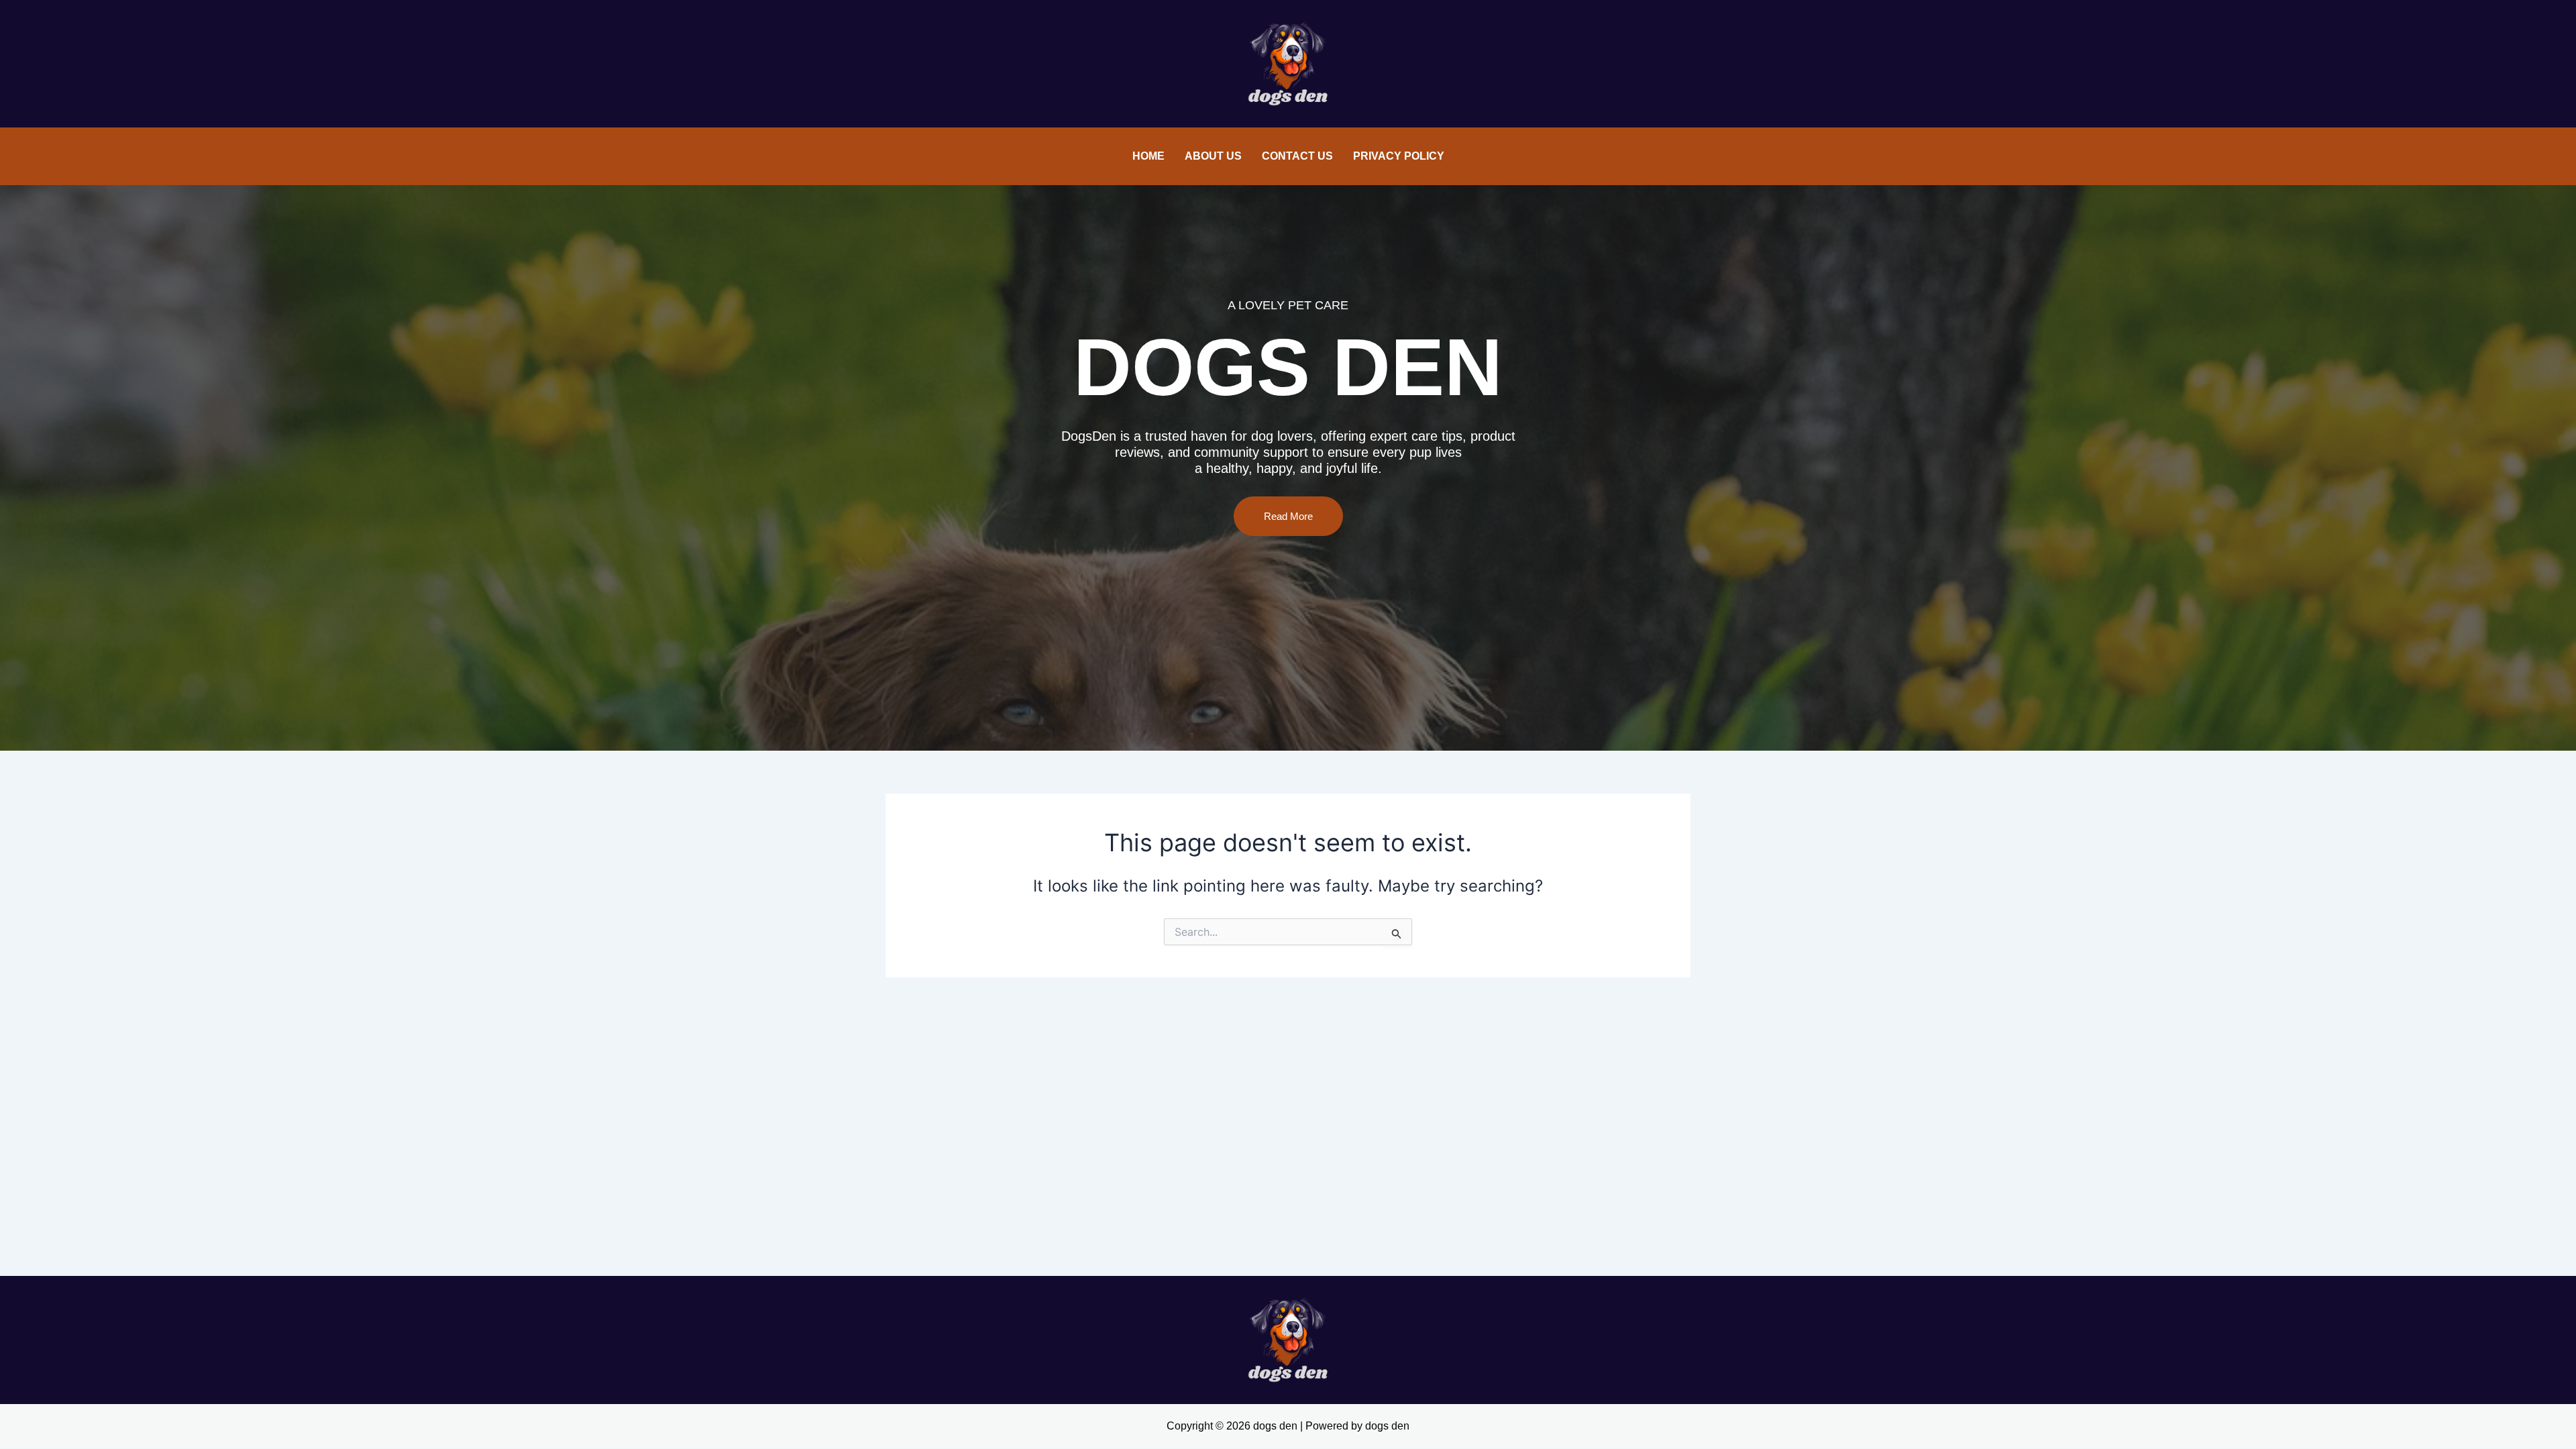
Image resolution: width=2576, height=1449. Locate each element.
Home (1148, 156)
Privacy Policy (1399, 156)
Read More (1288, 516)
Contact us (1297, 156)
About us (1213, 156)
